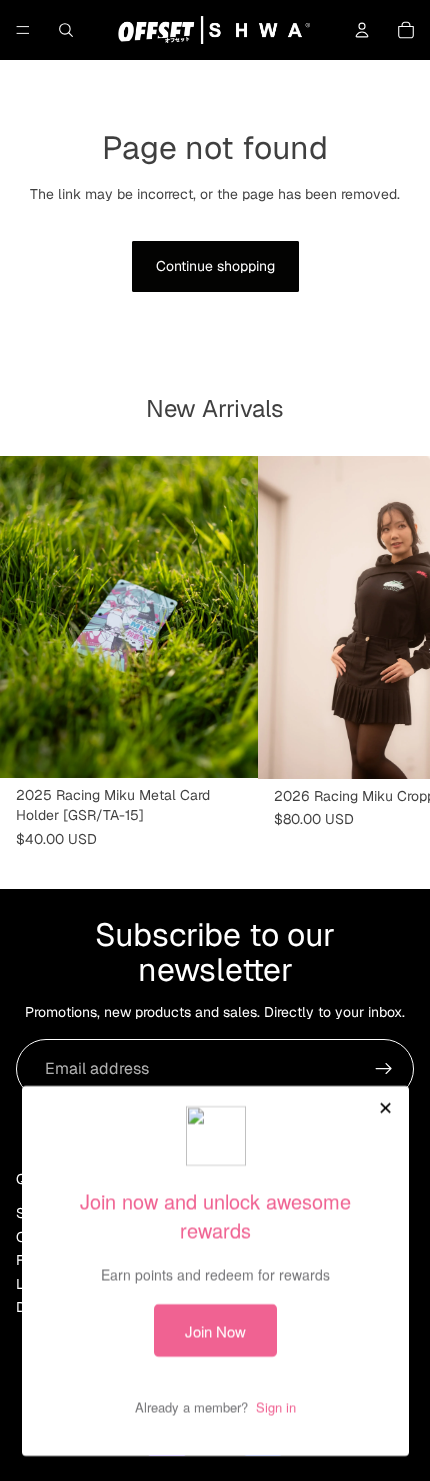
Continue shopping (215, 266)
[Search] (66, 30)
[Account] (362, 30)
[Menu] (23, 30)
